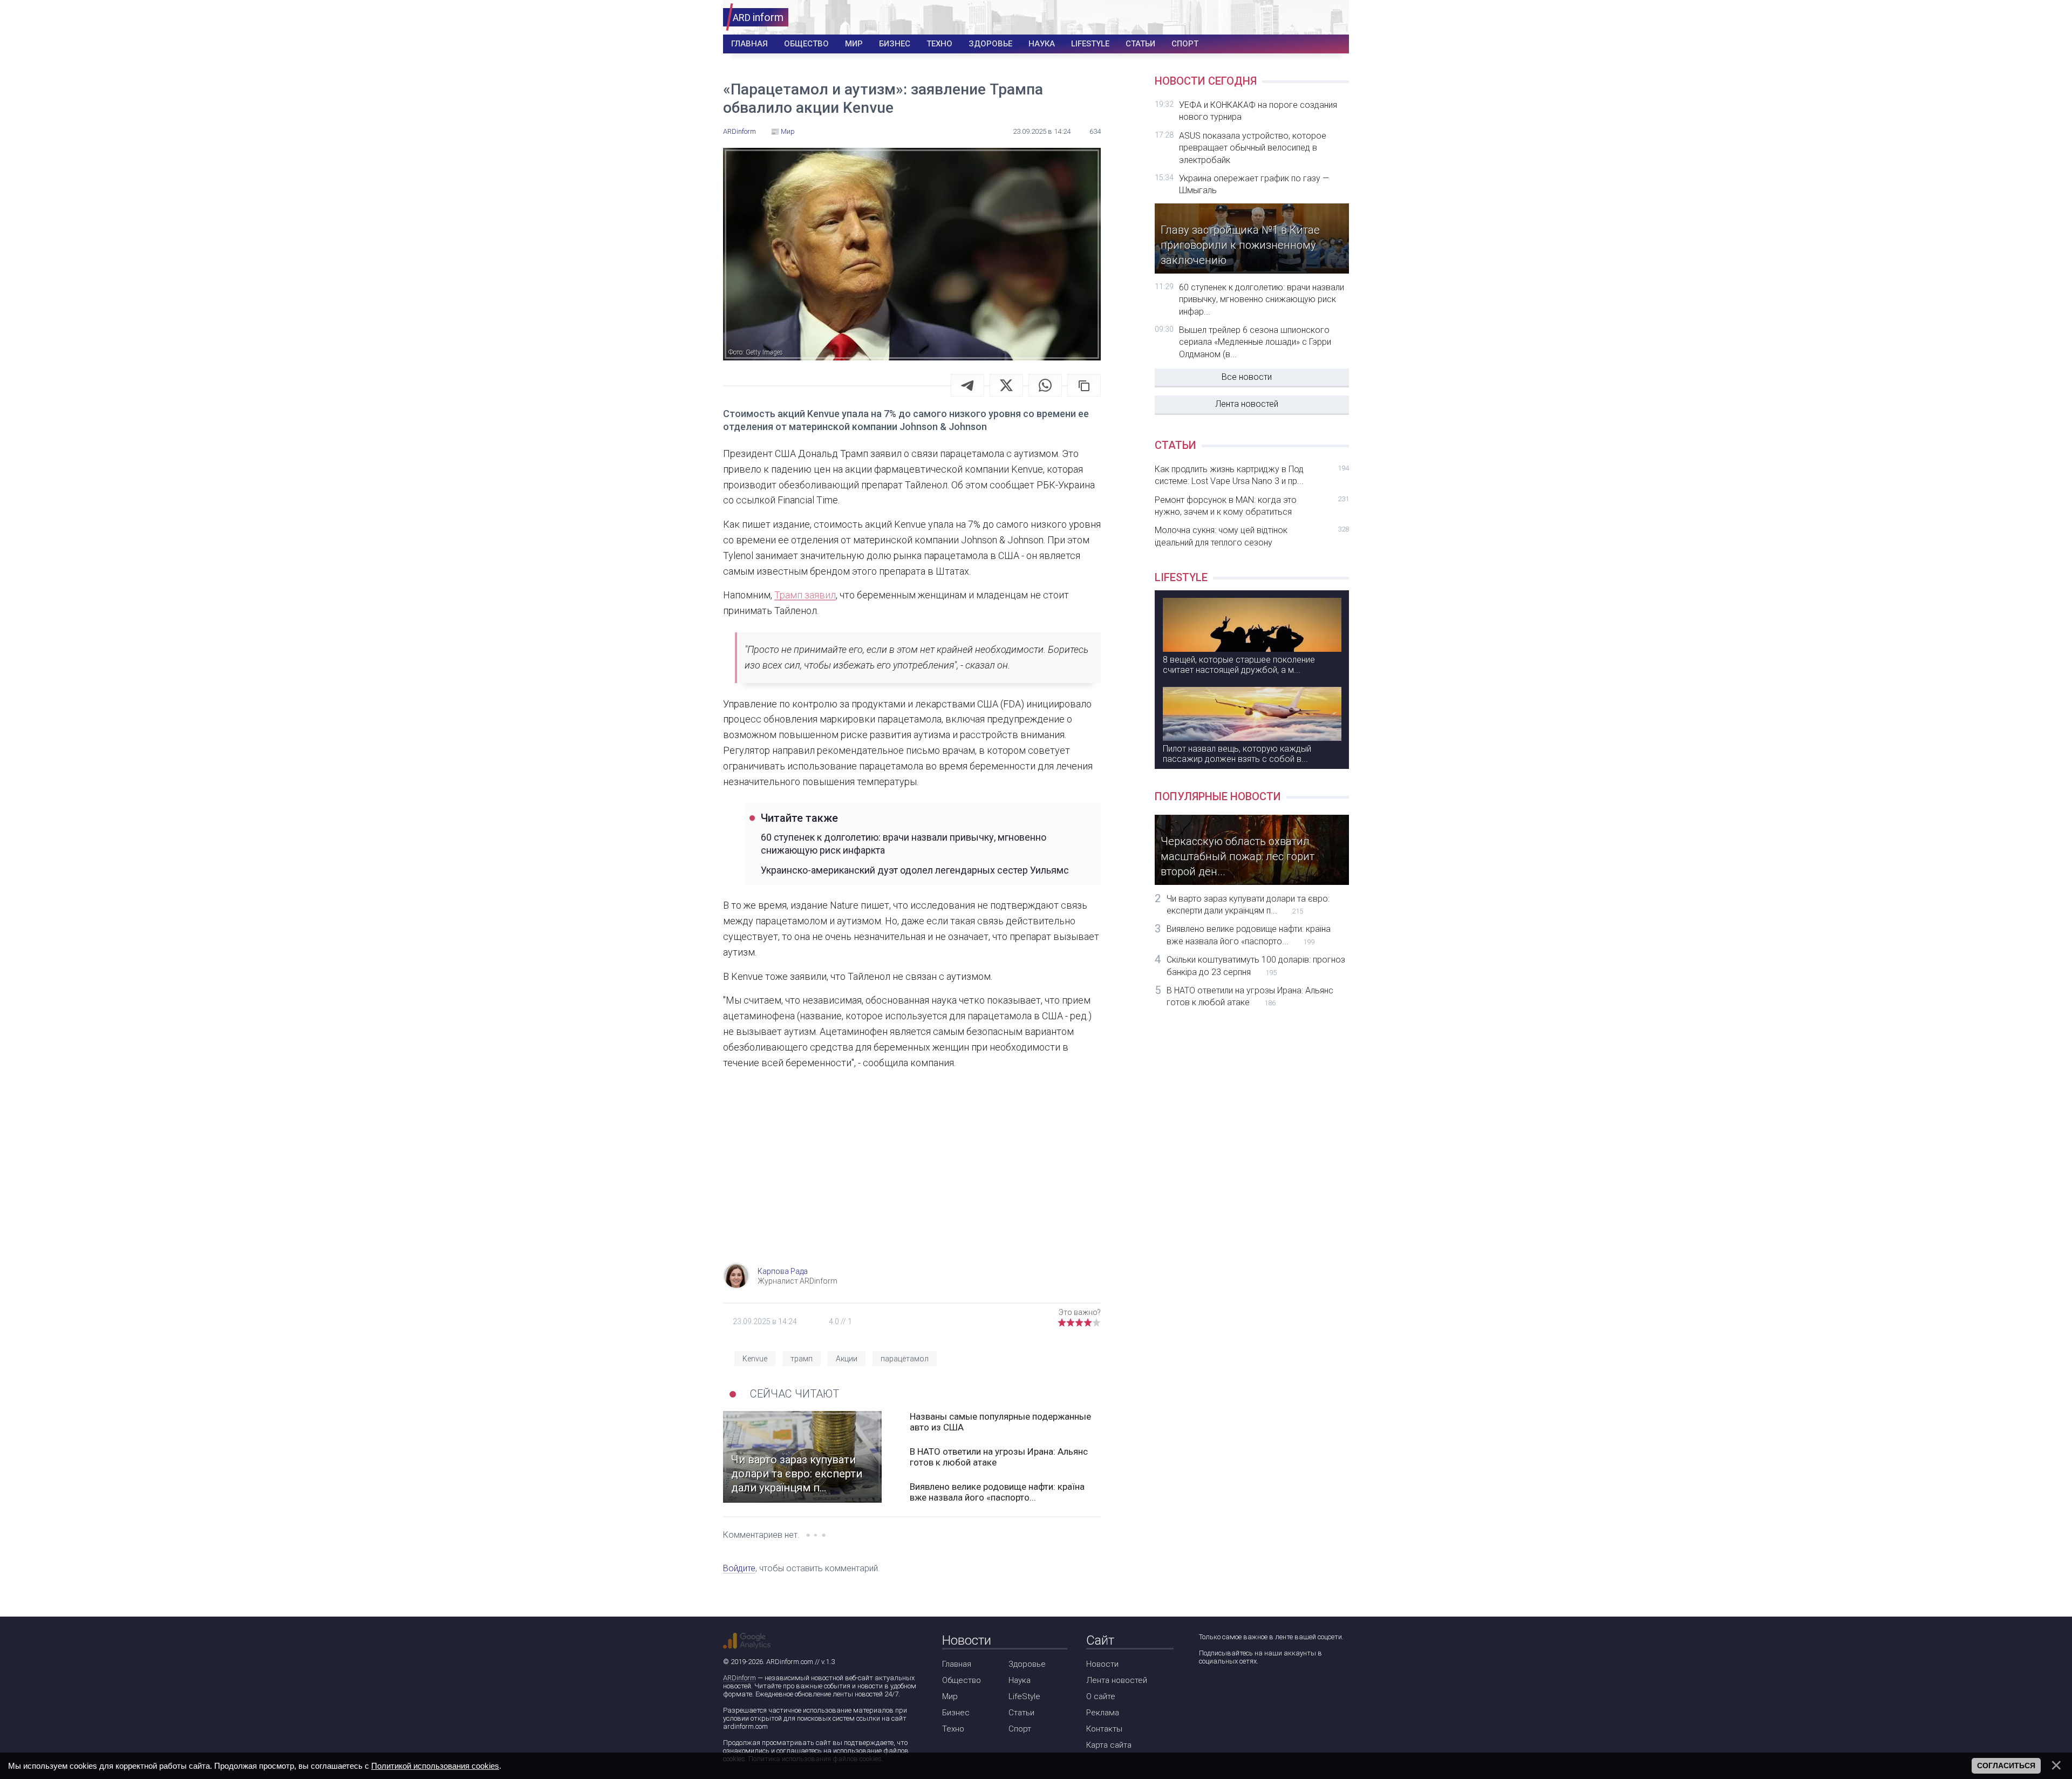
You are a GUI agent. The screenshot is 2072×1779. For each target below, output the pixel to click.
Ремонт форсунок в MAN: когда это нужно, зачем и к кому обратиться (1252, 506)
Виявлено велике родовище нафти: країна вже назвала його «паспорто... (997, 1492)
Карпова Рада (783, 1271)
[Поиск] (1301, 18)
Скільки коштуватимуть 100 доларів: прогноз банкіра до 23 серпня (1256, 966)
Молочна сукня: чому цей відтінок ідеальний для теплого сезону (1252, 536)
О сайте (1101, 1696)
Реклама (1103, 1713)
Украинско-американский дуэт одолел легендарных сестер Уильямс (915, 870)
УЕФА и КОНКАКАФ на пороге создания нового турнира (1258, 111)
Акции (847, 1359)
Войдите (739, 1568)
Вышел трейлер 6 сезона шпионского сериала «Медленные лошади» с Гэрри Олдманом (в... (1255, 342)
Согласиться (2006, 1766)
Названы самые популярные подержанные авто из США (1000, 1422)
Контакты (1104, 1729)
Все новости (1247, 377)
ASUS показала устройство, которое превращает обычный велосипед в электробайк (1253, 148)
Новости (1102, 1664)
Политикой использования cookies (435, 1766)
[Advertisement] (912, 1176)
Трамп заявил (805, 595)
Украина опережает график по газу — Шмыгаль (1254, 184)
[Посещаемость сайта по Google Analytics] (747, 1641)
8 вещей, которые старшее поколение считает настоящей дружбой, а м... (1239, 665)
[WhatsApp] (1045, 385)
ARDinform (739, 1678)
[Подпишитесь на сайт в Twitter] (1237, 1690)
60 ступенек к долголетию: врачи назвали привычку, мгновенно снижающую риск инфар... (1262, 299)
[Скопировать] (1084, 385)
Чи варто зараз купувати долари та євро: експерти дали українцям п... (1248, 905)
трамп (802, 1359)
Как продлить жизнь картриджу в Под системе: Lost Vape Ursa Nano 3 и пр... (1252, 475)
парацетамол (905, 1359)
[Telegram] (967, 385)
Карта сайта (1109, 1745)
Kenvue (755, 1359)
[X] (1006, 385)
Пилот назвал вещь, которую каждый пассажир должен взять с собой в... (1237, 754)
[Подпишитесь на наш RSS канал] (1268, 1690)
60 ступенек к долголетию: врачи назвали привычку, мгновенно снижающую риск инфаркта (904, 843)
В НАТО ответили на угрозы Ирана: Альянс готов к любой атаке (999, 1457)
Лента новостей (1247, 404)
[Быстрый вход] (1334, 18)
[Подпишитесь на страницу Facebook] (1206, 1690)
